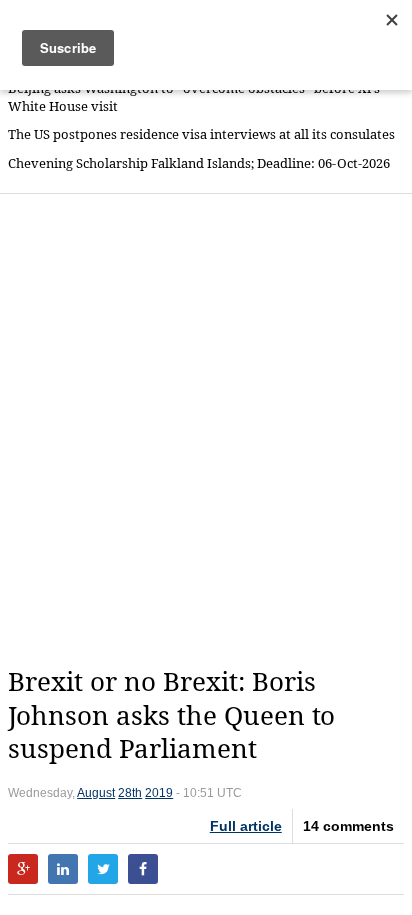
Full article (246, 826)
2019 (159, 793)
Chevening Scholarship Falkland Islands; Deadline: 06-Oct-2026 (199, 163)
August (96, 793)
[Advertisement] (206, 430)
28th (130, 793)
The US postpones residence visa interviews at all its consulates (201, 134)
